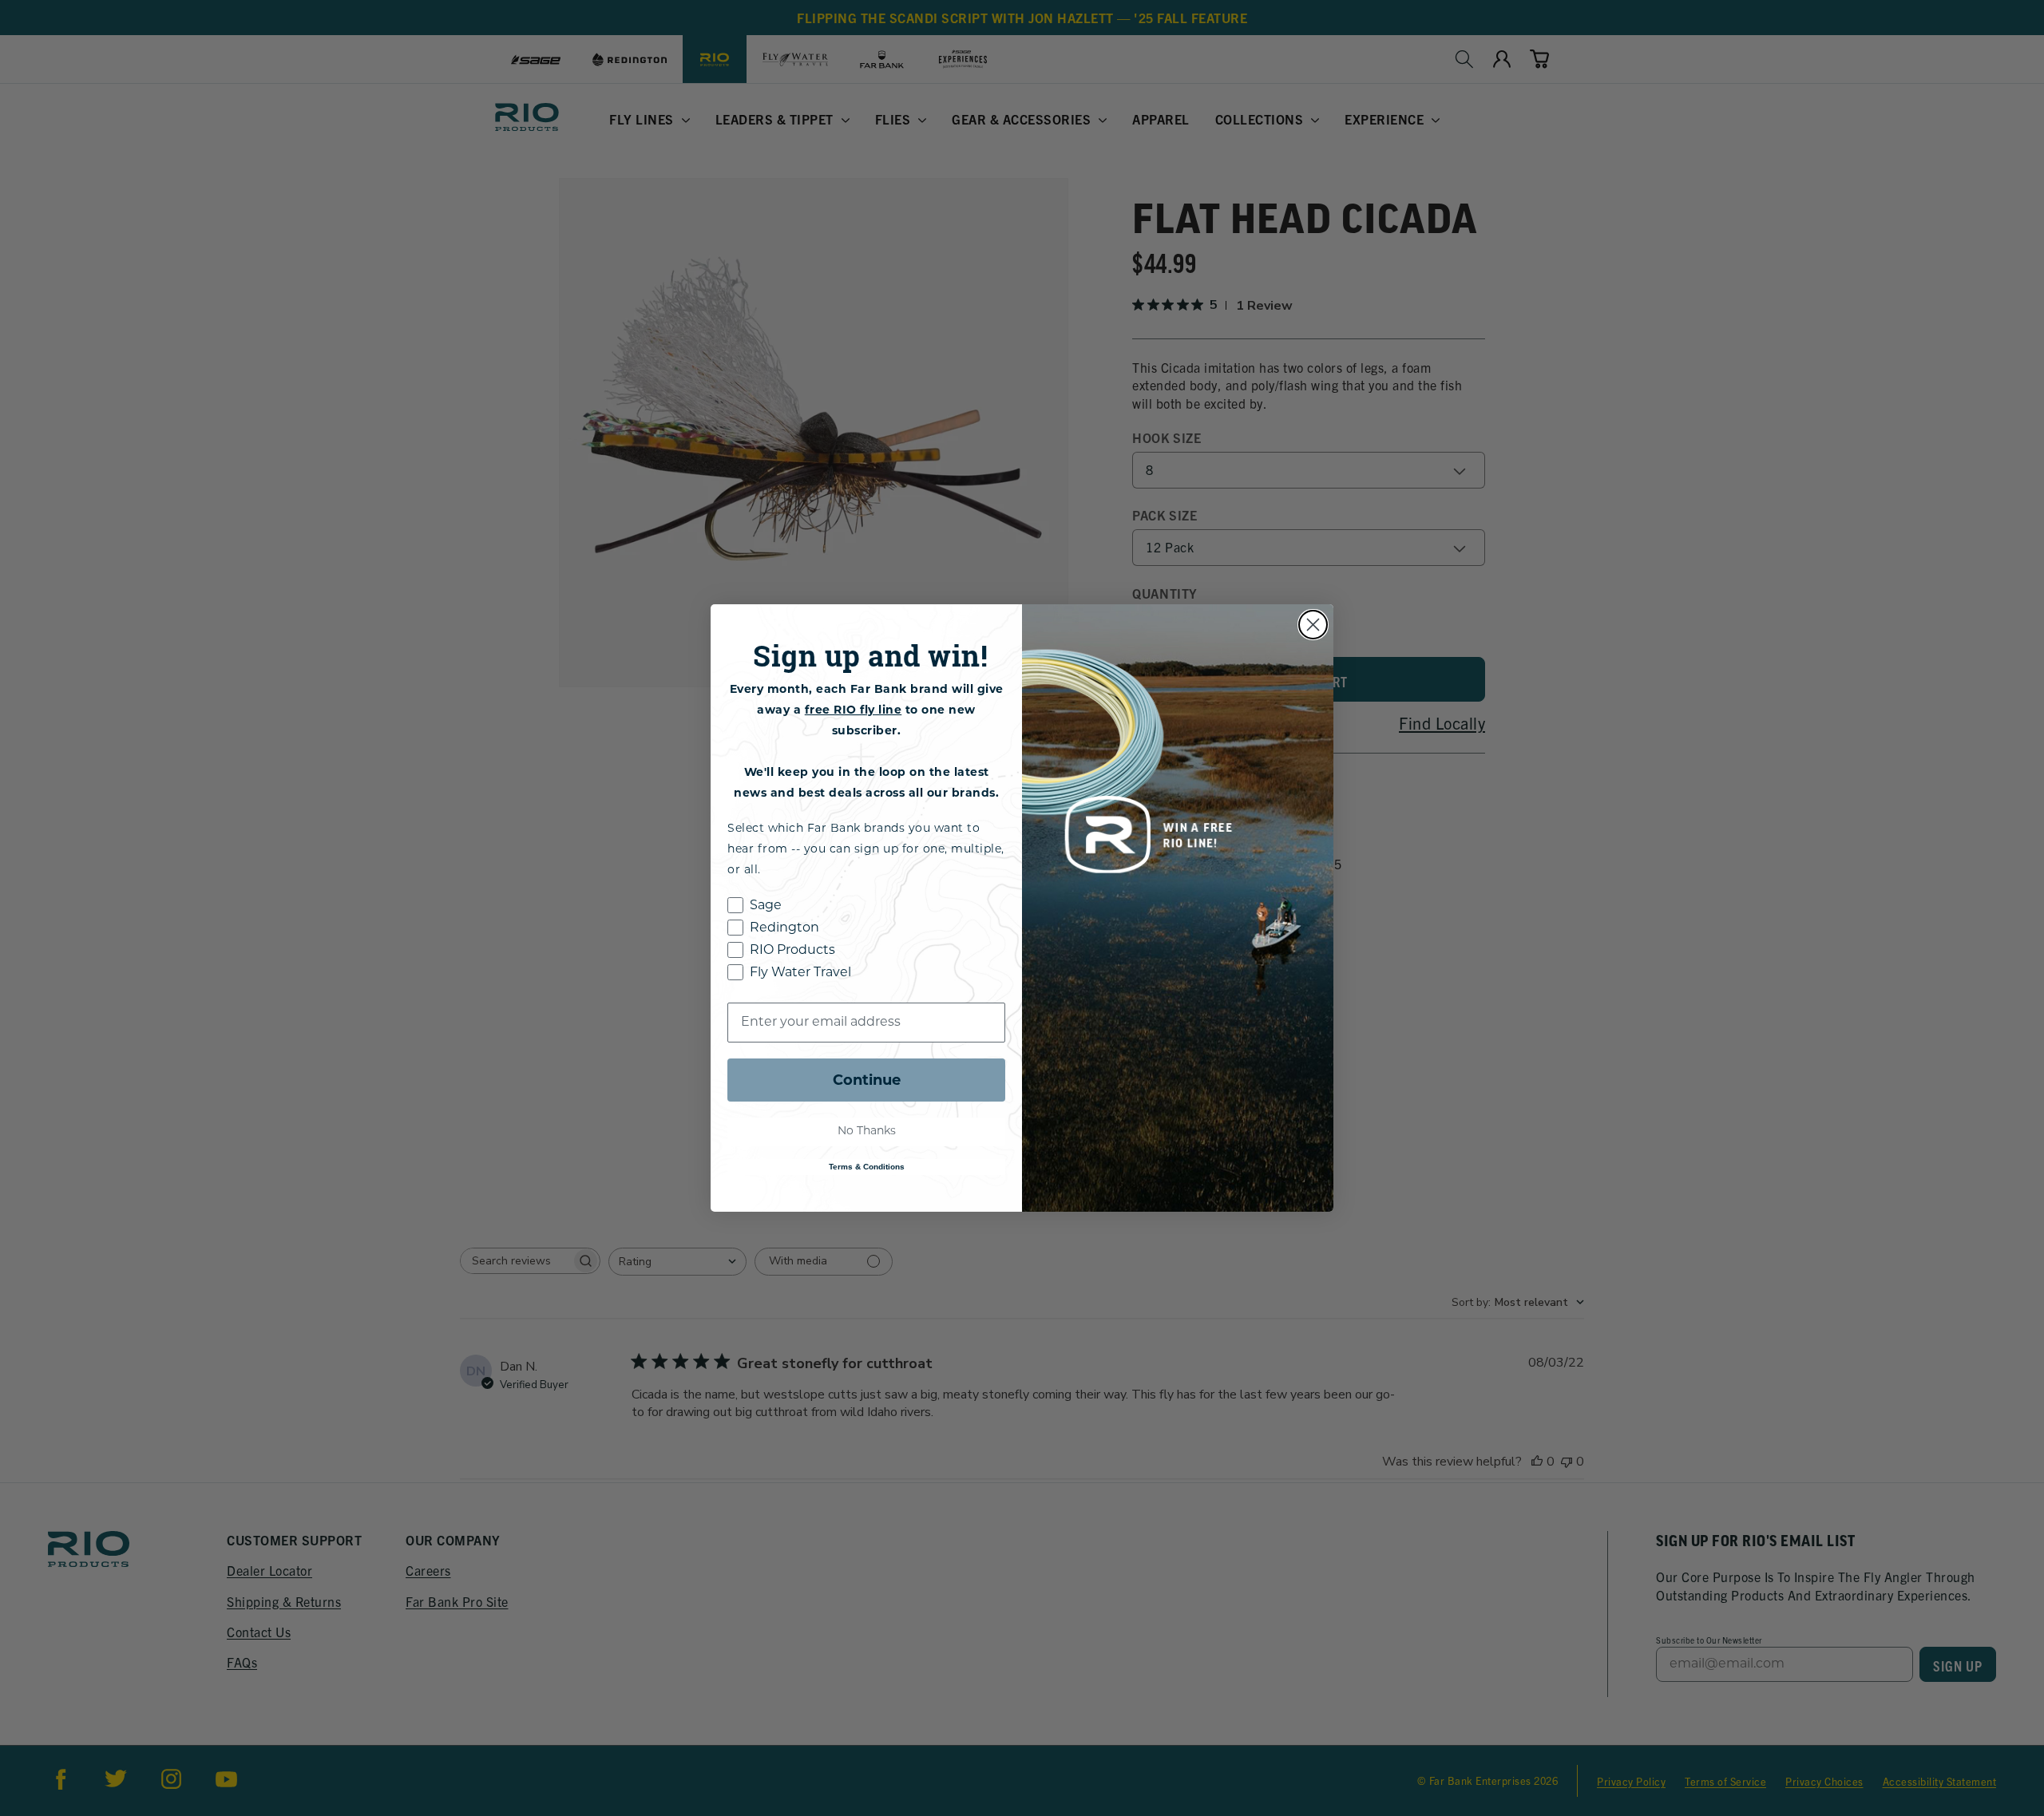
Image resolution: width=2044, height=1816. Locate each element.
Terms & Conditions (867, 1167)
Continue (867, 1080)
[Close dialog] (1313, 625)
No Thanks (867, 1132)
